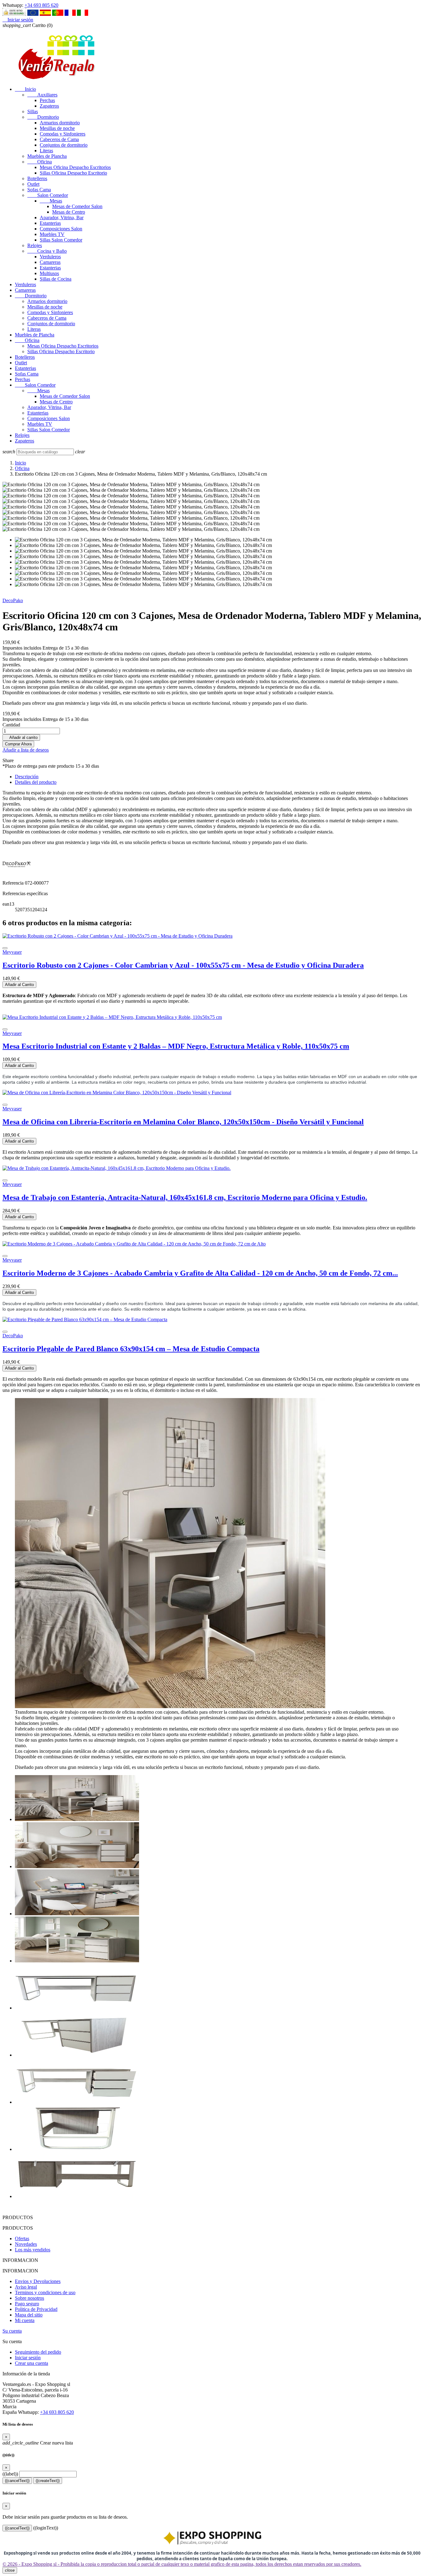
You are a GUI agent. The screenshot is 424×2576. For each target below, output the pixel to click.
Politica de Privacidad (36, 2309)
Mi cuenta (25, 2320)
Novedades (26, 2244)
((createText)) (48, 2481)
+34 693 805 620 (41, 5)
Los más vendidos (33, 2250)
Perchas (47, 100)
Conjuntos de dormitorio (64, 145)
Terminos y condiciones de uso (45, 2292)
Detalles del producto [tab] (36, 782)
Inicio (25, 89)
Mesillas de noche (57, 128)
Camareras (50, 262)
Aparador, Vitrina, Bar (62, 218)
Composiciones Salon (61, 229)
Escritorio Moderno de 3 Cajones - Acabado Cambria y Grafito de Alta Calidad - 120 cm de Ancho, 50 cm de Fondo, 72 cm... (200, 1273)
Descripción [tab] (27, 777)
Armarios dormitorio (60, 123)
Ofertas (22, 2238)
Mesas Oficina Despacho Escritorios (75, 167)
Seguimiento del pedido (38, 2352)
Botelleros (37, 178)
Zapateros (49, 106)
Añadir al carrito (21, 737)
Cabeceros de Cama (59, 139)
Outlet (33, 184)
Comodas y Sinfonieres (63, 134)
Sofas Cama (39, 190)
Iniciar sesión (28, 2358)
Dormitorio (43, 117)
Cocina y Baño (47, 251)
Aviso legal (26, 2287)
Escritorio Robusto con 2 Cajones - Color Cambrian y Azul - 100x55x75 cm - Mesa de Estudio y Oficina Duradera (183, 965)
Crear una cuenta (32, 2363)
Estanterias (50, 223)
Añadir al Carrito (19, 985)
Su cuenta (12, 2331)
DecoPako (13, 600)
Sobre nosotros (29, 2298)
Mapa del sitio (29, 2315)
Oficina (40, 162)
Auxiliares (42, 95)
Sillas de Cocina (56, 279)
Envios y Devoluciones (38, 2281)
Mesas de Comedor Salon (77, 206)
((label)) (10, 2474)
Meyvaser (12, 952)
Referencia (14, 883)
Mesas (51, 201)
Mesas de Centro (69, 212)
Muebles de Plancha (47, 156)
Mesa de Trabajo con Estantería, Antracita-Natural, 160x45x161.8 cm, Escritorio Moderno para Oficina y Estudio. (185, 1197)
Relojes (35, 245)
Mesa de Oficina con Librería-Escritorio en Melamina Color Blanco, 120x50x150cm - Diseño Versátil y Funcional (183, 1122)
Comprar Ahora (18, 744)
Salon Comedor (48, 195)
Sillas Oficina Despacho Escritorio (73, 173)
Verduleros (50, 257)
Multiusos (49, 273)
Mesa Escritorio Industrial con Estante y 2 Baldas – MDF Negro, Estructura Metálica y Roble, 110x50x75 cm (176, 1046)
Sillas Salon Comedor (61, 240)
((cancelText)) (17, 2481)
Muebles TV (52, 234)
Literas (46, 151)
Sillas (33, 111)
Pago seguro (27, 2304)
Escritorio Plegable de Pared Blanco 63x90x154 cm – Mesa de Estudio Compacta (131, 1349)
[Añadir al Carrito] (5, 948)
